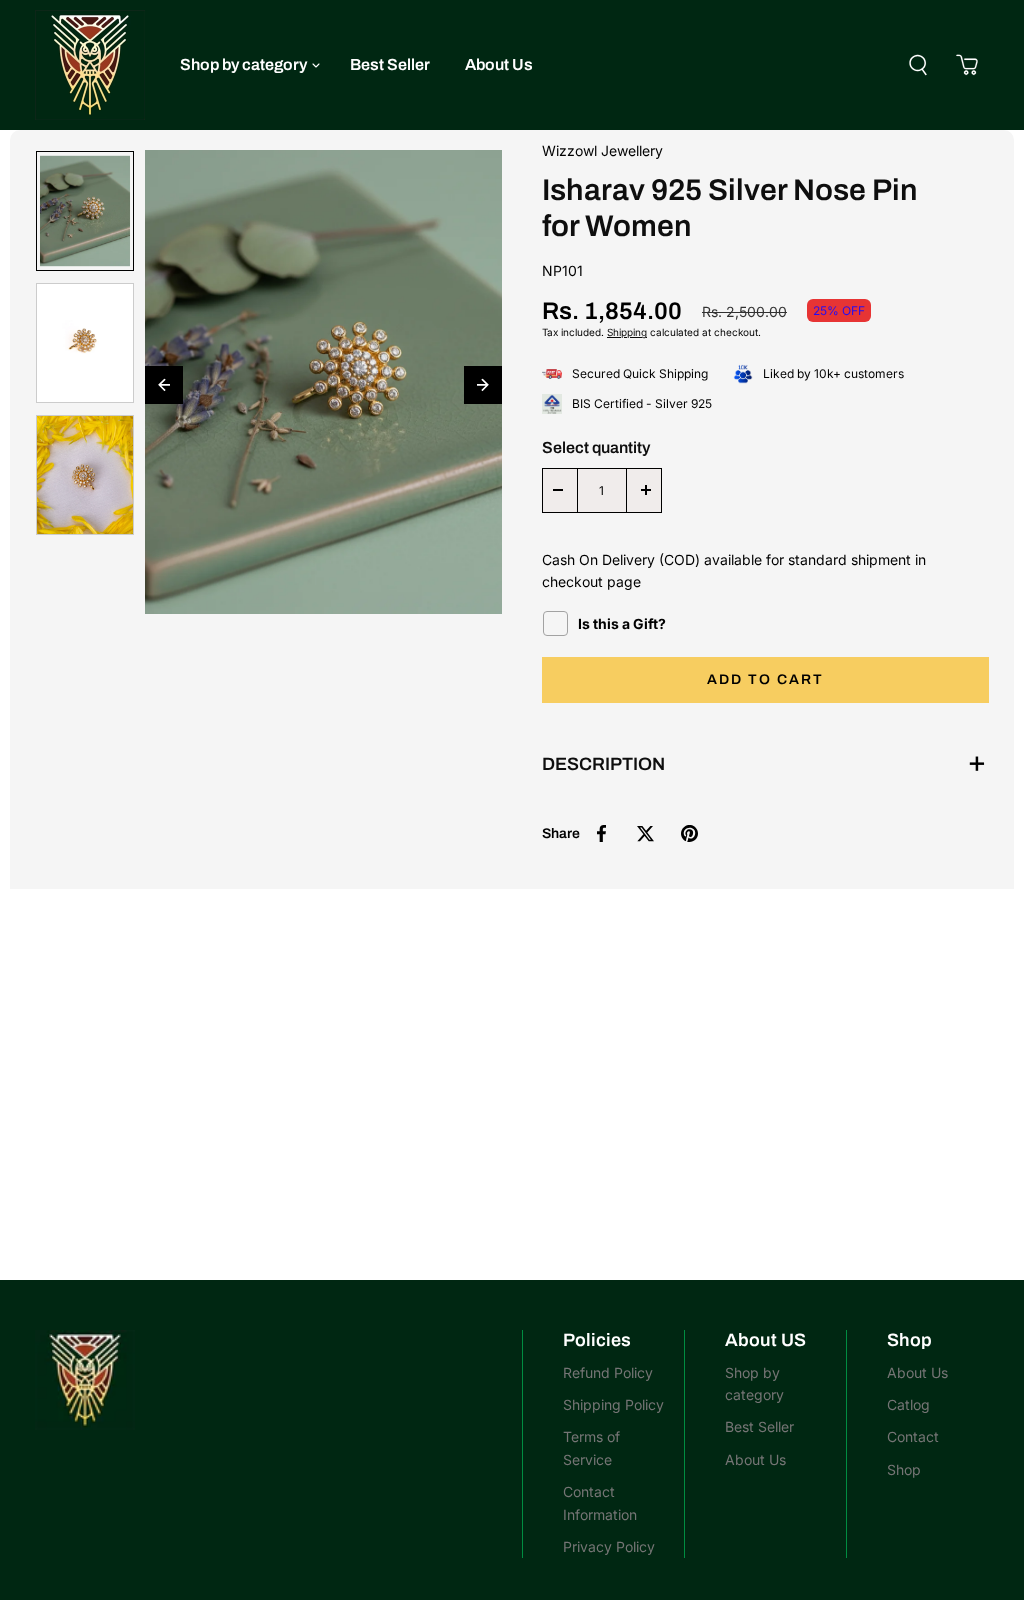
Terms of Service (591, 1447)
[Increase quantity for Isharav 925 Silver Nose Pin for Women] (646, 490)
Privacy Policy (609, 1546)
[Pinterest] (690, 833)
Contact (913, 1436)
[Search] (918, 65)
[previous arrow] (164, 385)
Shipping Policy (613, 1404)
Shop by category (243, 64)
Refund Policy (608, 1372)
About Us (499, 64)
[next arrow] (483, 385)
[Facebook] (602, 833)
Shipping (627, 332)
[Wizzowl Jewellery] (90, 65)
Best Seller (390, 64)
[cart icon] (967, 65)
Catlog (908, 1404)
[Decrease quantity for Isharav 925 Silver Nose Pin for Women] (558, 490)
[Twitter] (646, 833)
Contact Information (600, 1502)
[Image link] (268, 1380)
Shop (904, 1469)
